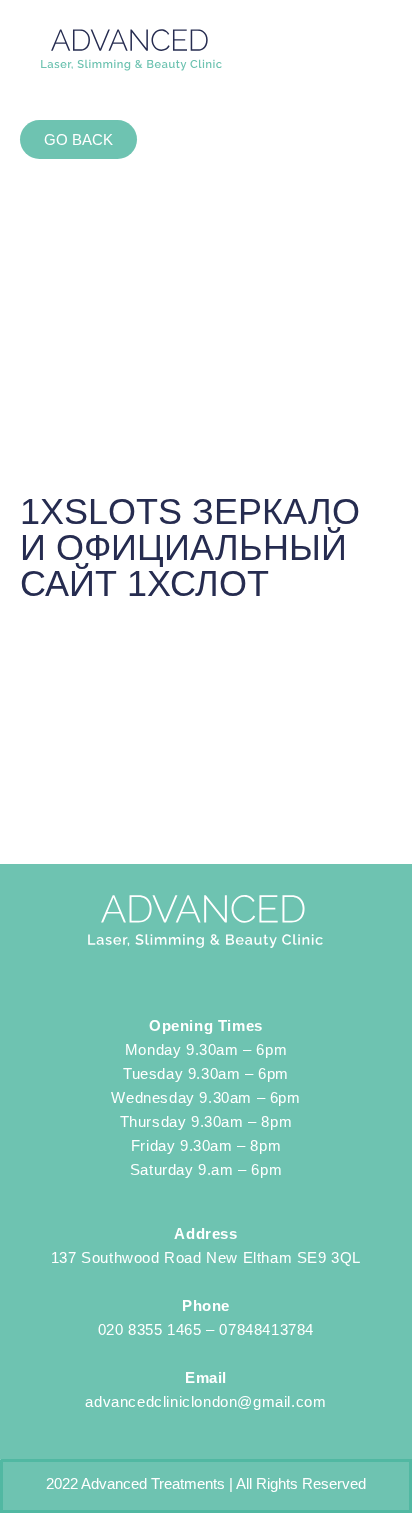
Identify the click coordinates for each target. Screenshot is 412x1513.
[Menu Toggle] (363, 50)
